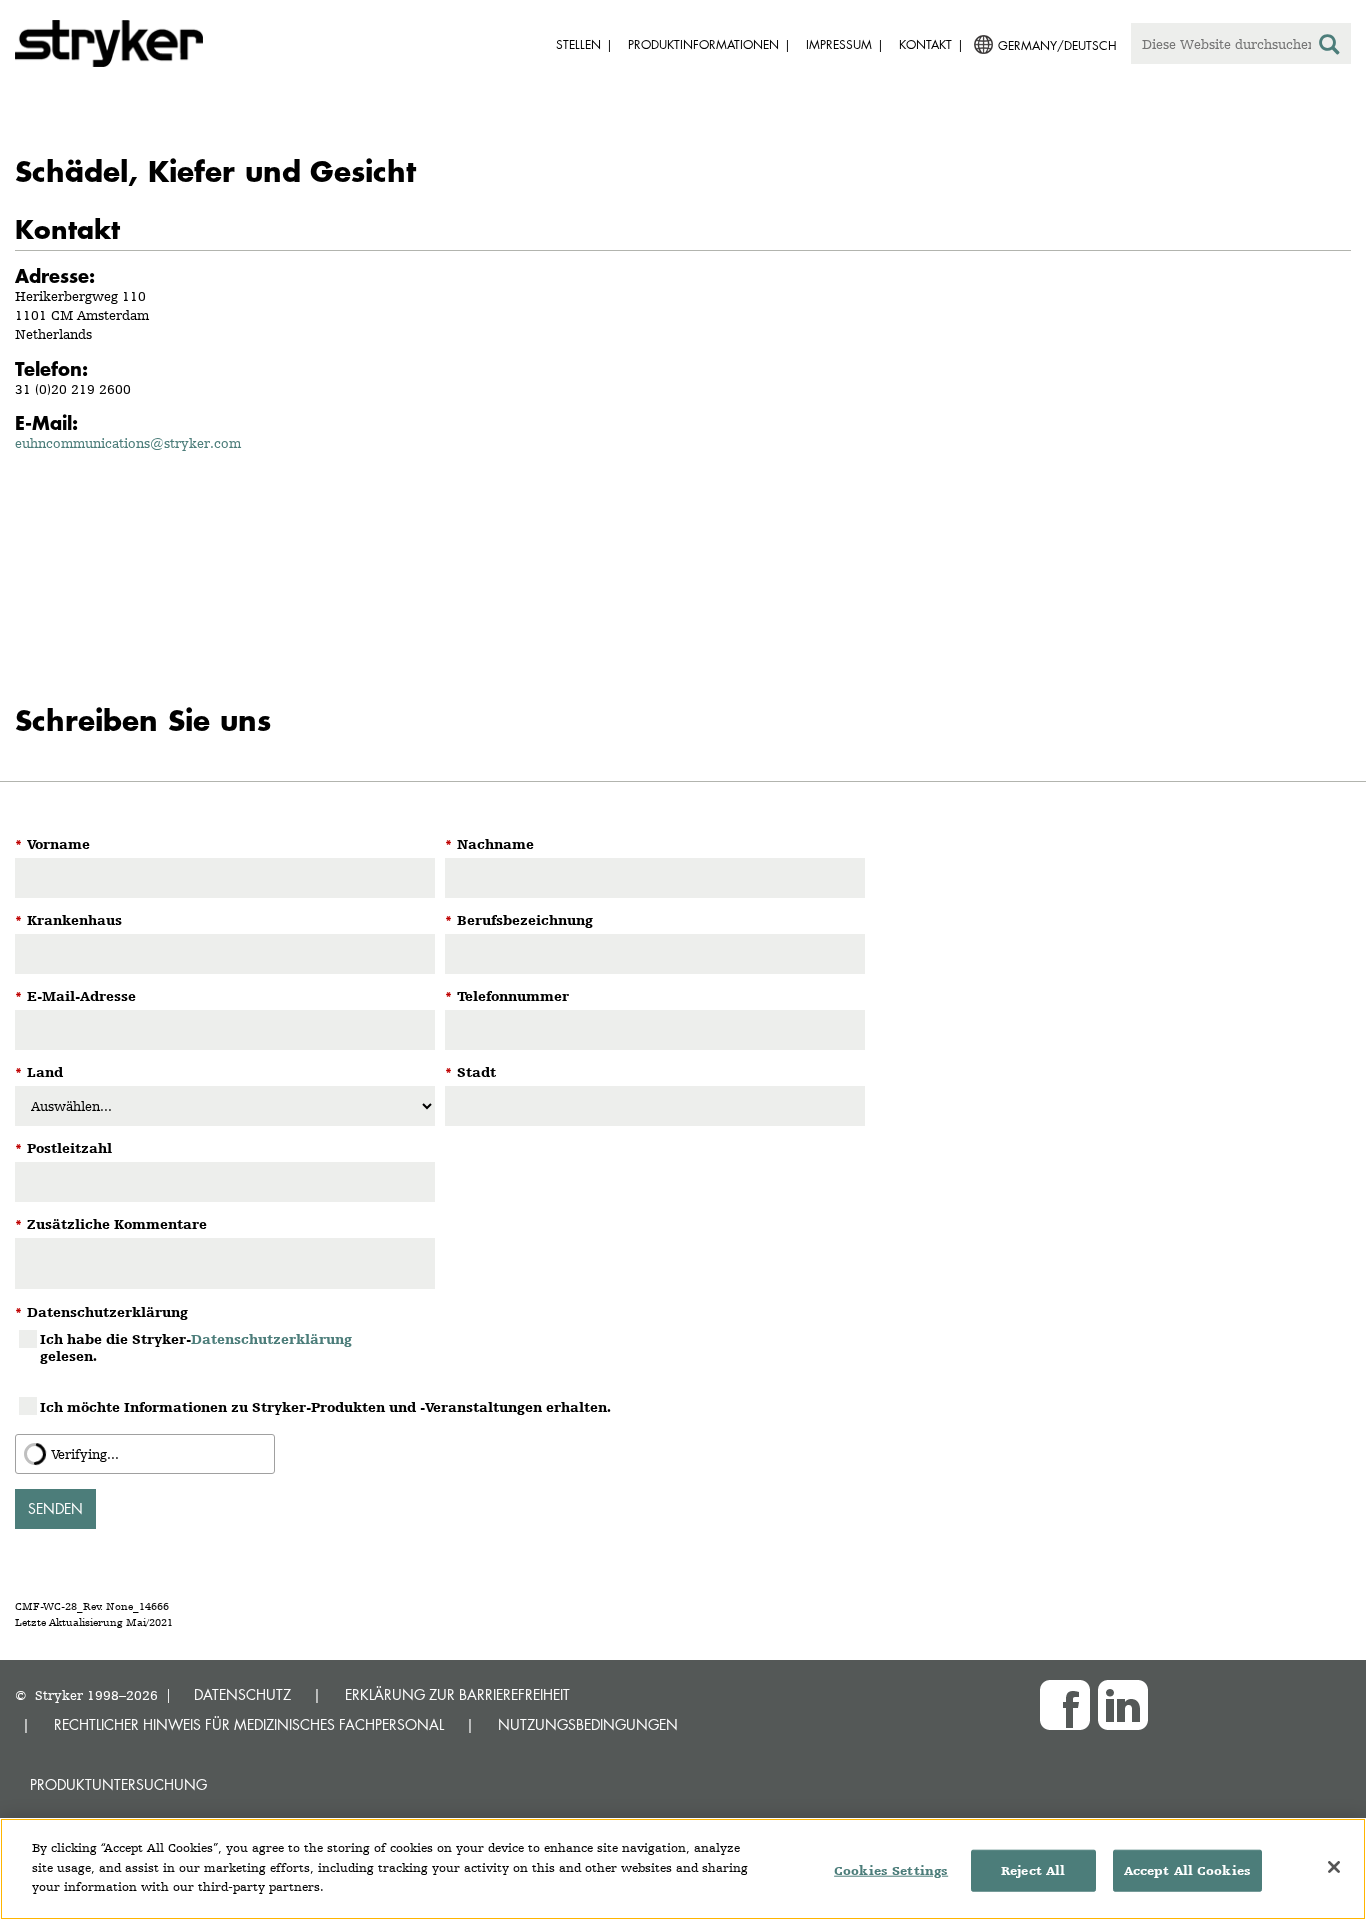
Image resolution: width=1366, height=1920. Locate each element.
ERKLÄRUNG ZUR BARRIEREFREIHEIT (457, 1694)
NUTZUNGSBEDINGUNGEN (588, 1724)
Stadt (470, 1072)
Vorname (52, 844)
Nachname (489, 844)
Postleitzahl (63, 1148)
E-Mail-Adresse (75, 996)
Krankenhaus (68, 920)
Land (39, 1072)
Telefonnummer (507, 996)
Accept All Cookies (1187, 1870)
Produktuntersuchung (118, 1784)
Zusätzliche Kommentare (111, 1224)
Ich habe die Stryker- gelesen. (196, 1347)
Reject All (1033, 1870)
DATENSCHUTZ (242, 1694)
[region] (683, 1869)
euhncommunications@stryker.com (128, 443)
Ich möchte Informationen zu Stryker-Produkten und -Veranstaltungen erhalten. (325, 1407)
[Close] (1334, 1867)
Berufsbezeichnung (519, 920)
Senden (55, 1508)
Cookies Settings (891, 1870)
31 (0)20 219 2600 (73, 389)
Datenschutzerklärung (101, 1312)
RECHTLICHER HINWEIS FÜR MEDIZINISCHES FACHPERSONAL (249, 1724)
